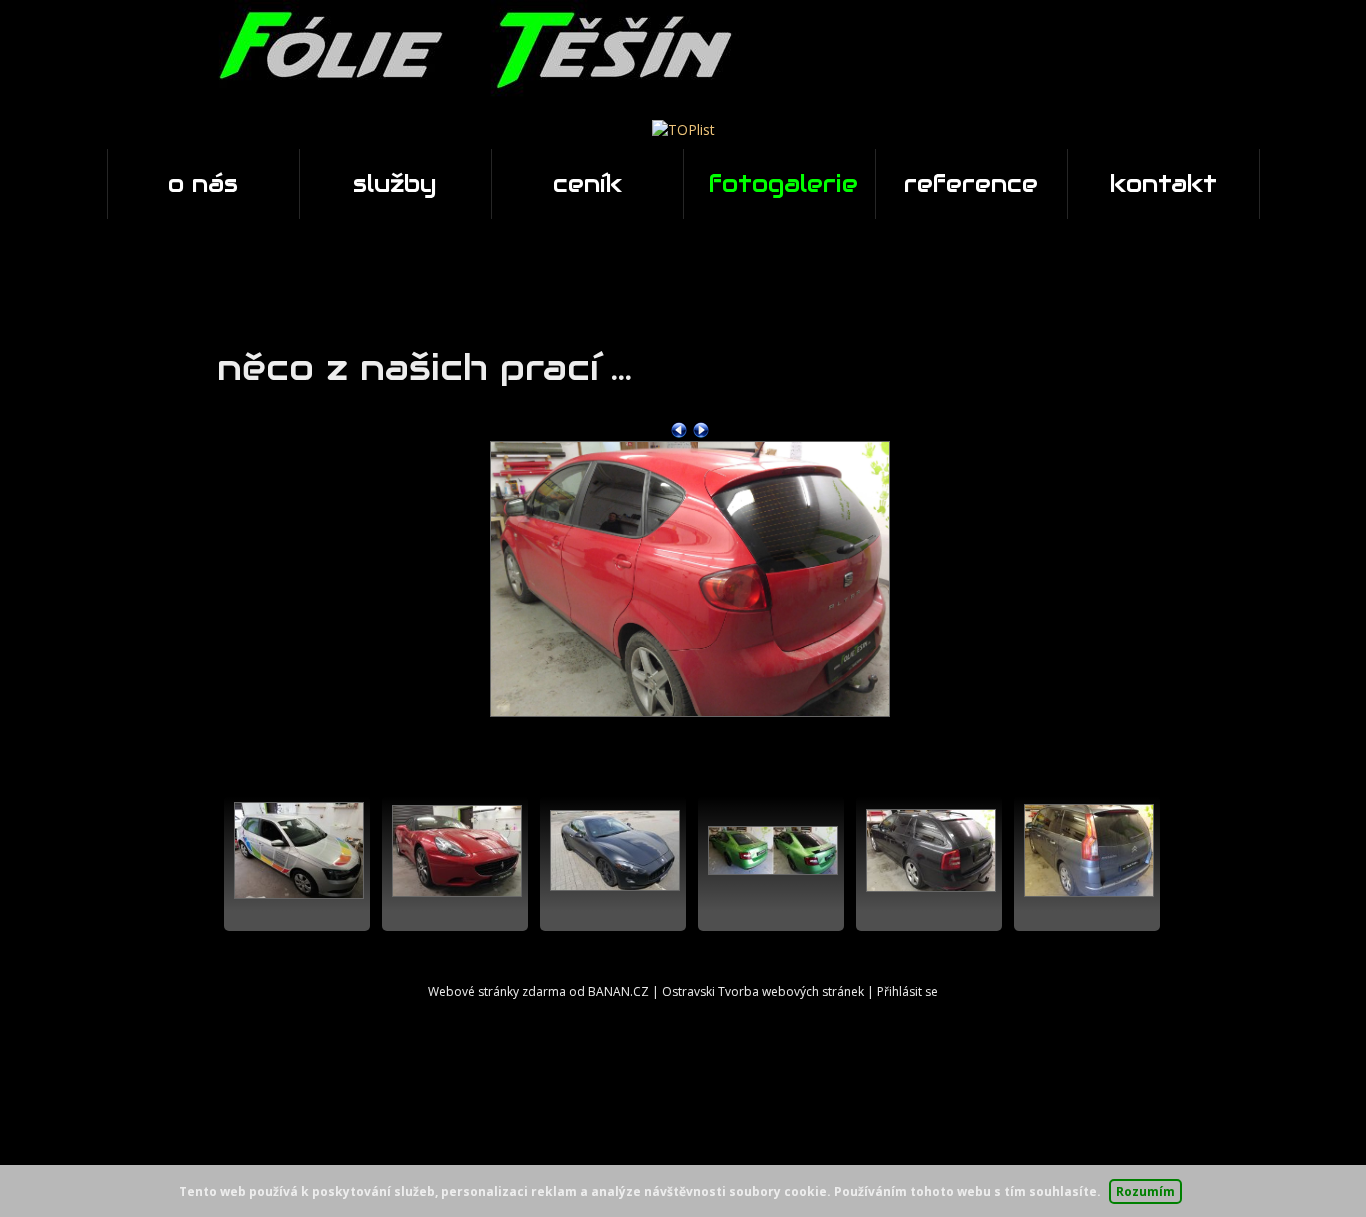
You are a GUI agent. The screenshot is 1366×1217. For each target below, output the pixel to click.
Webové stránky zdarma (497, 991)
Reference (971, 183)
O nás (203, 183)
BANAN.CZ (618, 991)
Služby (395, 183)
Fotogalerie (783, 183)
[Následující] (701, 428)
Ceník (587, 183)
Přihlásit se (907, 991)
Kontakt (1163, 183)
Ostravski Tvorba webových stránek (763, 991)
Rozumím (1145, 1191)
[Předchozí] (679, 428)
